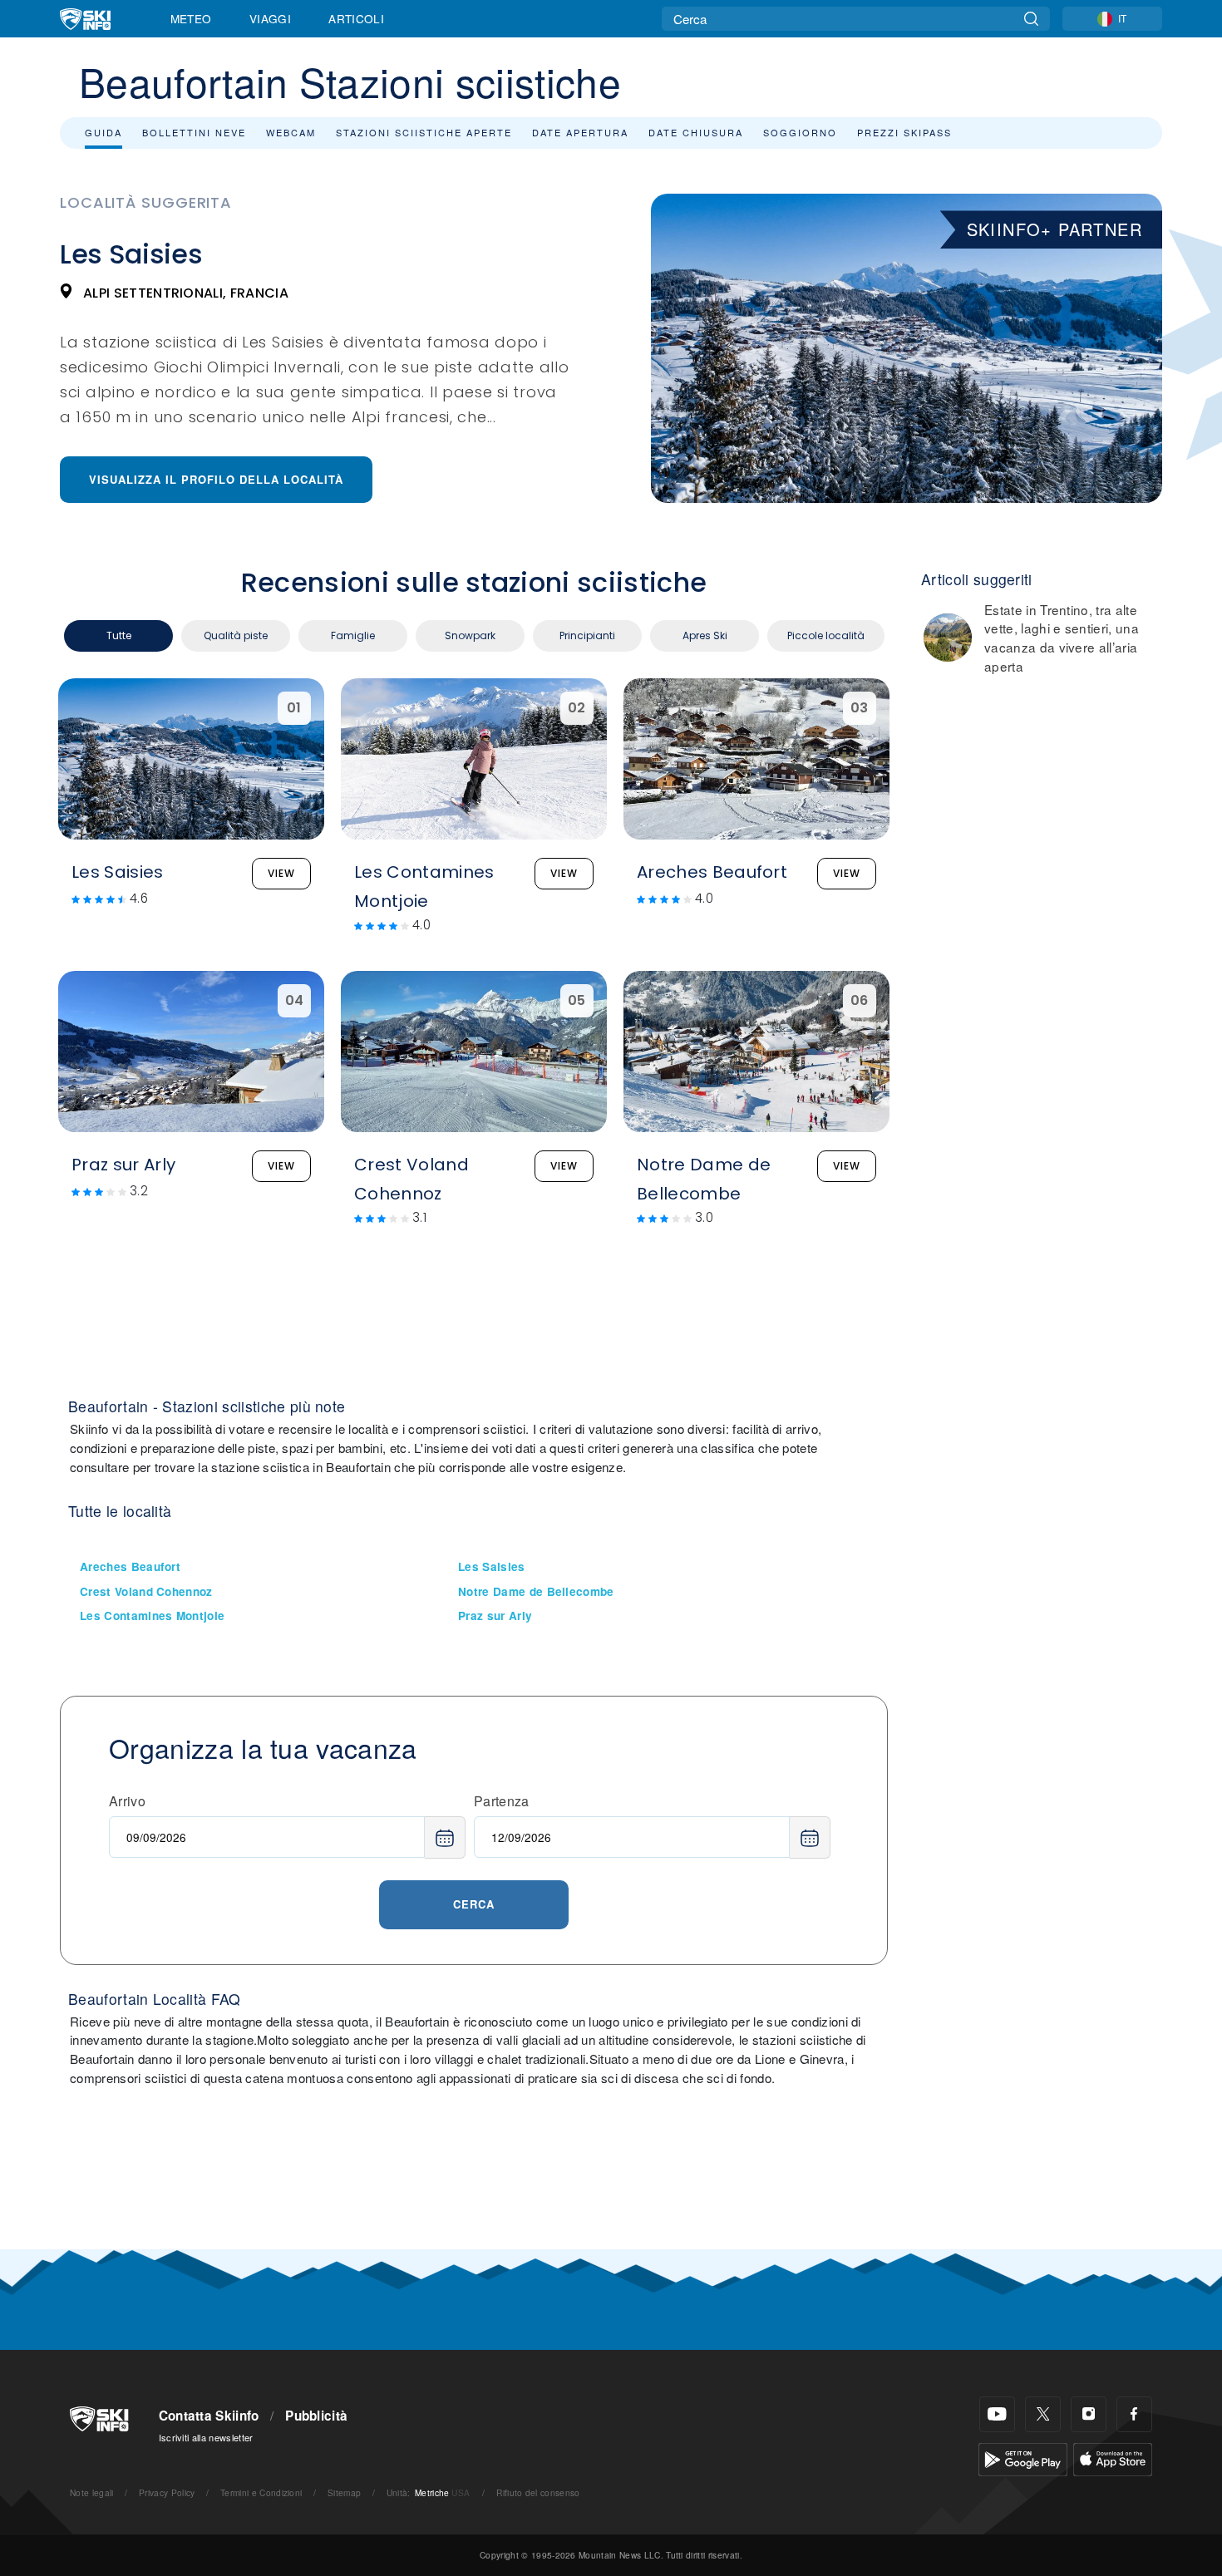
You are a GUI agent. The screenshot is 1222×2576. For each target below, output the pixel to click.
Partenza (502, 1801)
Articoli (356, 18)
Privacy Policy (167, 2492)
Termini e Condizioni (261, 2492)
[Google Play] (1023, 2458)
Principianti (587, 635)
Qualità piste (236, 635)
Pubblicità (316, 2416)
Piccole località (826, 635)
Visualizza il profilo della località (216, 479)
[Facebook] (1134, 2414)
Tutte (119, 635)
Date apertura (580, 132)
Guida (103, 132)
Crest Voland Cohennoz (146, 1591)
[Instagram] (1089, 2414)
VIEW (281, 873)
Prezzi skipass (904, 132)
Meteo (191, 18)
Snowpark (470, 635)
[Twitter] (1043, 2414)
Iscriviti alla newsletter (206, 2437)
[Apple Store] (1113, 2458)
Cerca (474, 1904)
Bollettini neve (194, 132)
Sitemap (344, 2492)
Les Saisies (492, 1566)
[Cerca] (1031, 19)
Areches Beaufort (130, 1566)
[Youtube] (997, 2414)
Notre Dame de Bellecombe (536, 1591)
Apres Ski (705, 635)
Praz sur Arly (495, 1616)
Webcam (291, 132)
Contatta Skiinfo (209, 2416)
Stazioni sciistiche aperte (424, 132)
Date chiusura (696, 132)
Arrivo (127, 1801)
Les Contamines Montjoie (152, 1616)
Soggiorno (800, 132)
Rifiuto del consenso (538, 2492)
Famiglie (353, 635)
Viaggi (270, 18)
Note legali (92, 2492)
